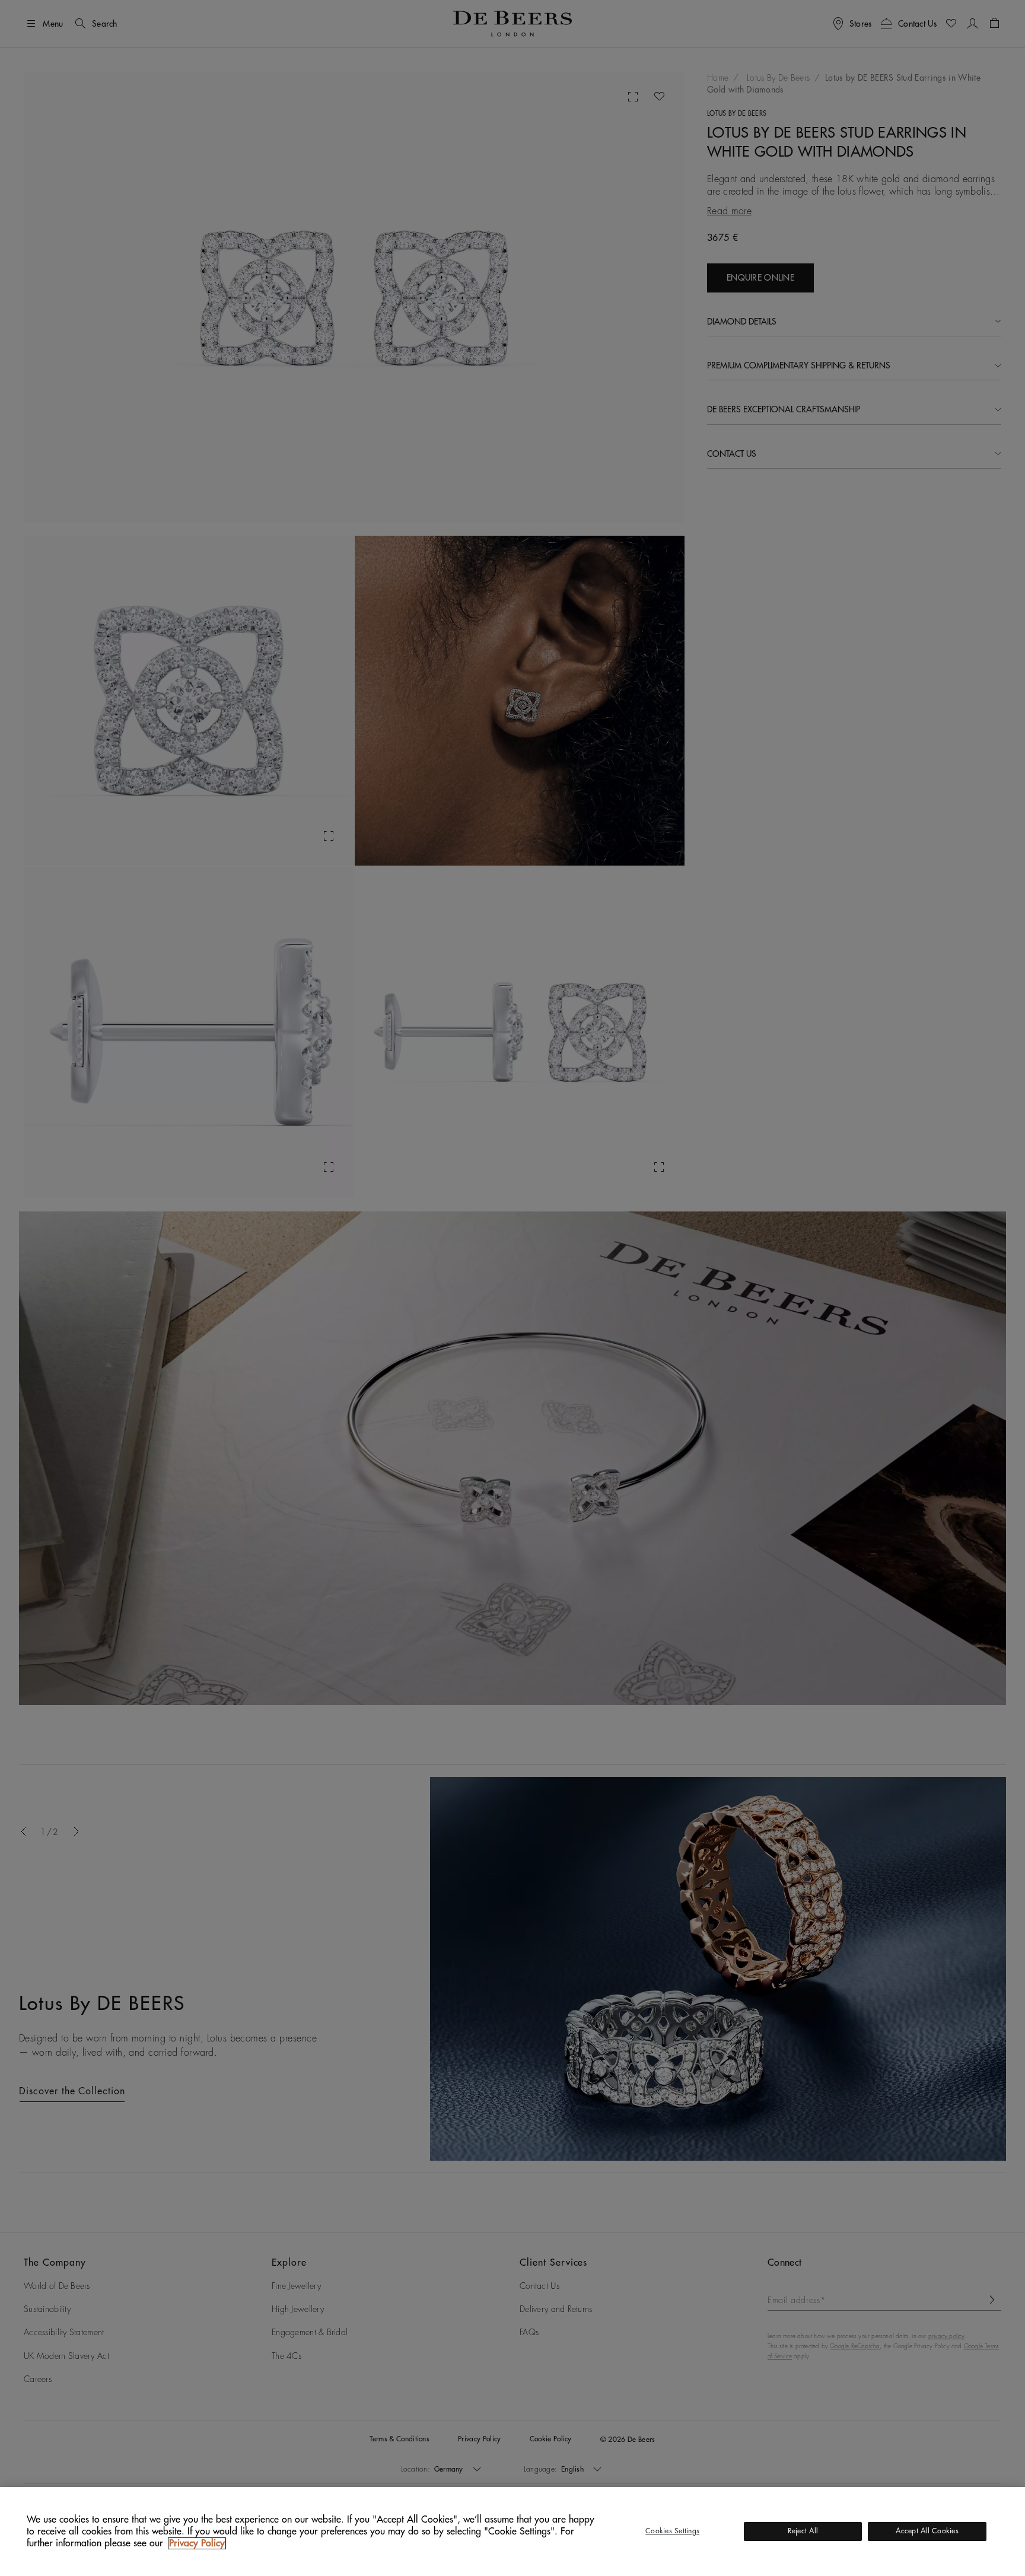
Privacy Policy (197, 2543)
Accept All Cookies (927, 2531)
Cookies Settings (672, 2531)
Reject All (803, 2531)
